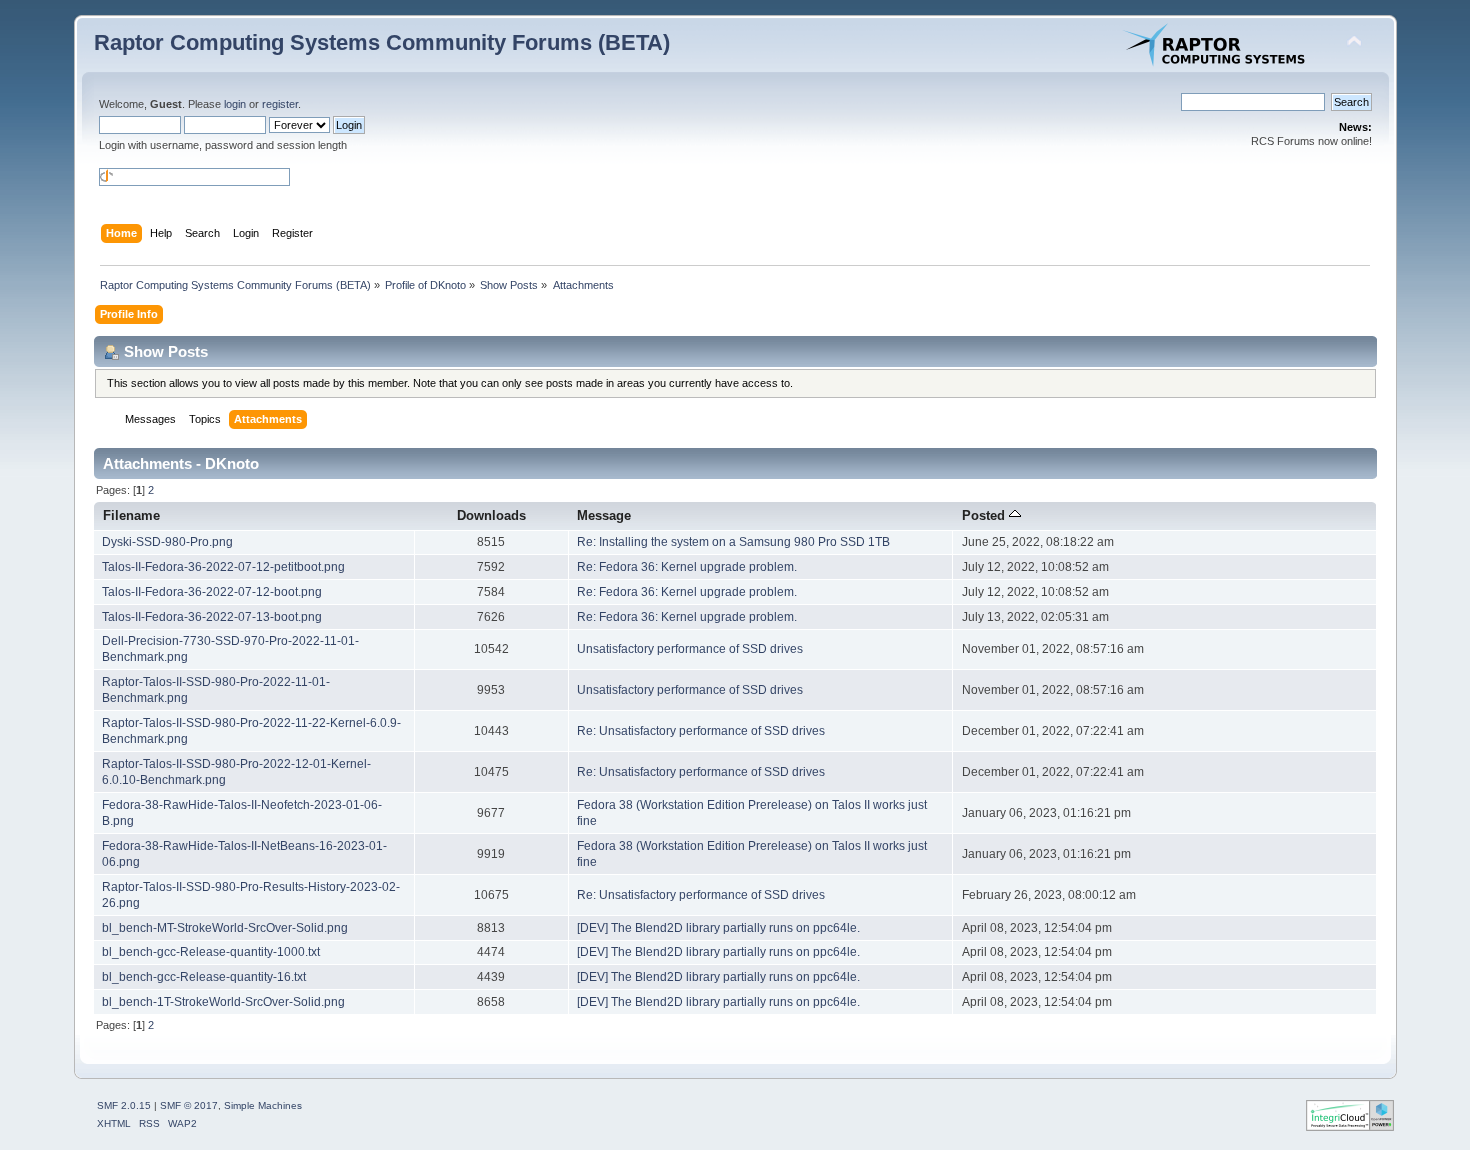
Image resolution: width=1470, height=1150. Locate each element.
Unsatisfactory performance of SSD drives (690, 649)
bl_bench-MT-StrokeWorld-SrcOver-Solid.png (225, 928)
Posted (985, 515)
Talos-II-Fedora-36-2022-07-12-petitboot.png (223, 567)
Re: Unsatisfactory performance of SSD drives (701, 731)
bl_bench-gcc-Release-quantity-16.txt (204, 977)
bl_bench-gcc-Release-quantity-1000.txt (211, 952)
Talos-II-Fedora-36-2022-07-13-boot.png (212, 617)
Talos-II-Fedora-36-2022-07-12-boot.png (212, 592)
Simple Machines (263, 1105)
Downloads (491, 515)
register (280, 104)
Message (604, 515)
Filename (131, 515)
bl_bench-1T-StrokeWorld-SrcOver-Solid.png (223, 1002)
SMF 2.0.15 (124, 1105)
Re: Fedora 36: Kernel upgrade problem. (687, 567)
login (235, 104)
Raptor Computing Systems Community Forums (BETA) (382, 42)
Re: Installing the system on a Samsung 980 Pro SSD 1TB (733, 542)
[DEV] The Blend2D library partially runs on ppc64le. (718, 928)
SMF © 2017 (189, 1105)
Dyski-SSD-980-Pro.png (167, 542)
